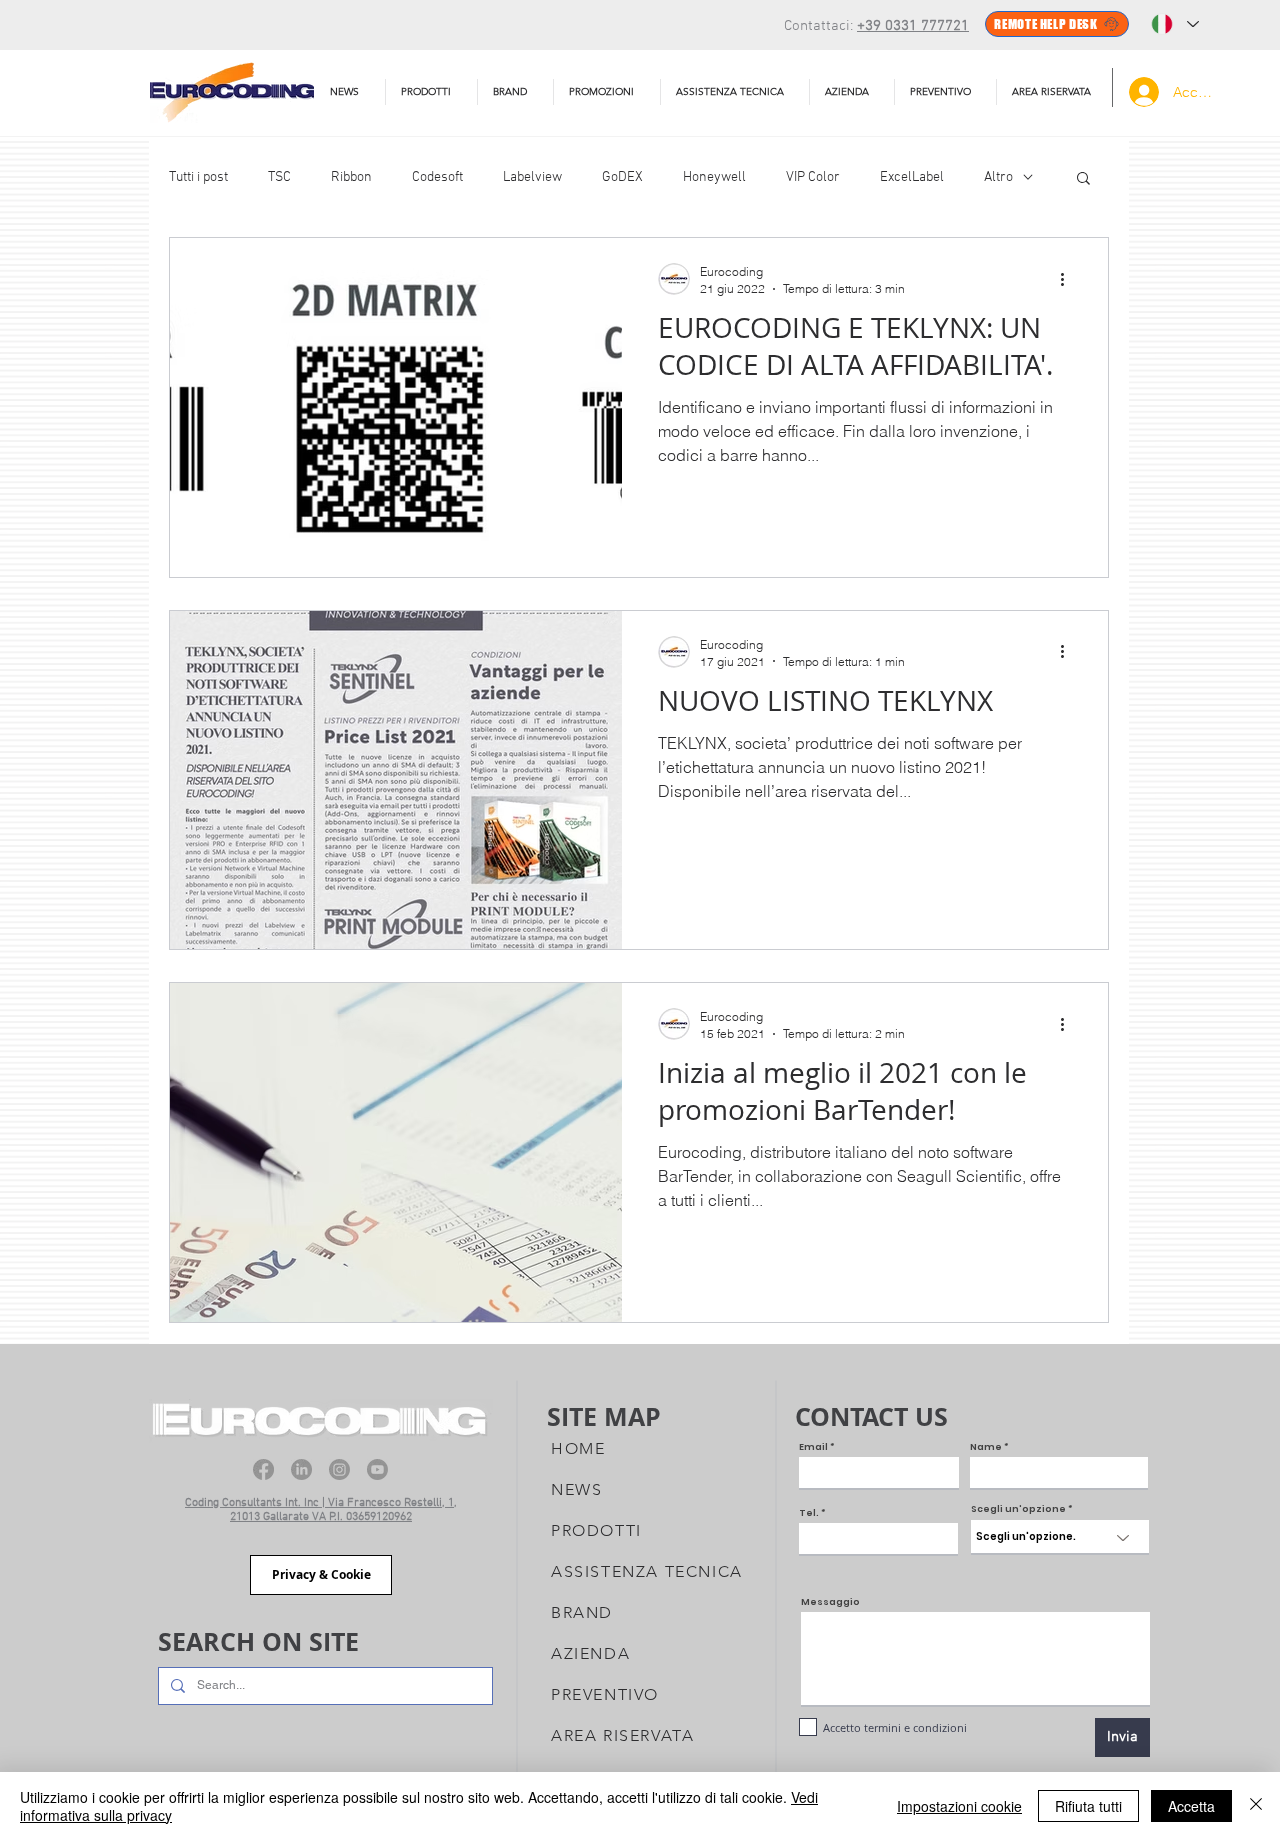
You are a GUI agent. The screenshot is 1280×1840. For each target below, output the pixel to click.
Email (813, 1447)
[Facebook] (263, 1469)
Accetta (1191, 1806)
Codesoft (437, 177)
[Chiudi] (1256, 1806)
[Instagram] (339, 1469)
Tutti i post (198, 177)
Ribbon (351, 177)
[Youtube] (377, 1469)
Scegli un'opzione (1018, 1509)
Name (986, 1447)
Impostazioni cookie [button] (959, 1806)
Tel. (809, 1513)
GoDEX (622, 177)
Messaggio (830, 1602)
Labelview (532, 177)
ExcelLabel (912, 177)
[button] (735, 92)
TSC (279, 177)
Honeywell (714, 177)
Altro (998, 177)
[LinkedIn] (301, 1469)
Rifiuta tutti (1088, 1806)
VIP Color (813, 177)
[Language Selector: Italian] (1175, 24)
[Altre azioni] (1069, 279)
